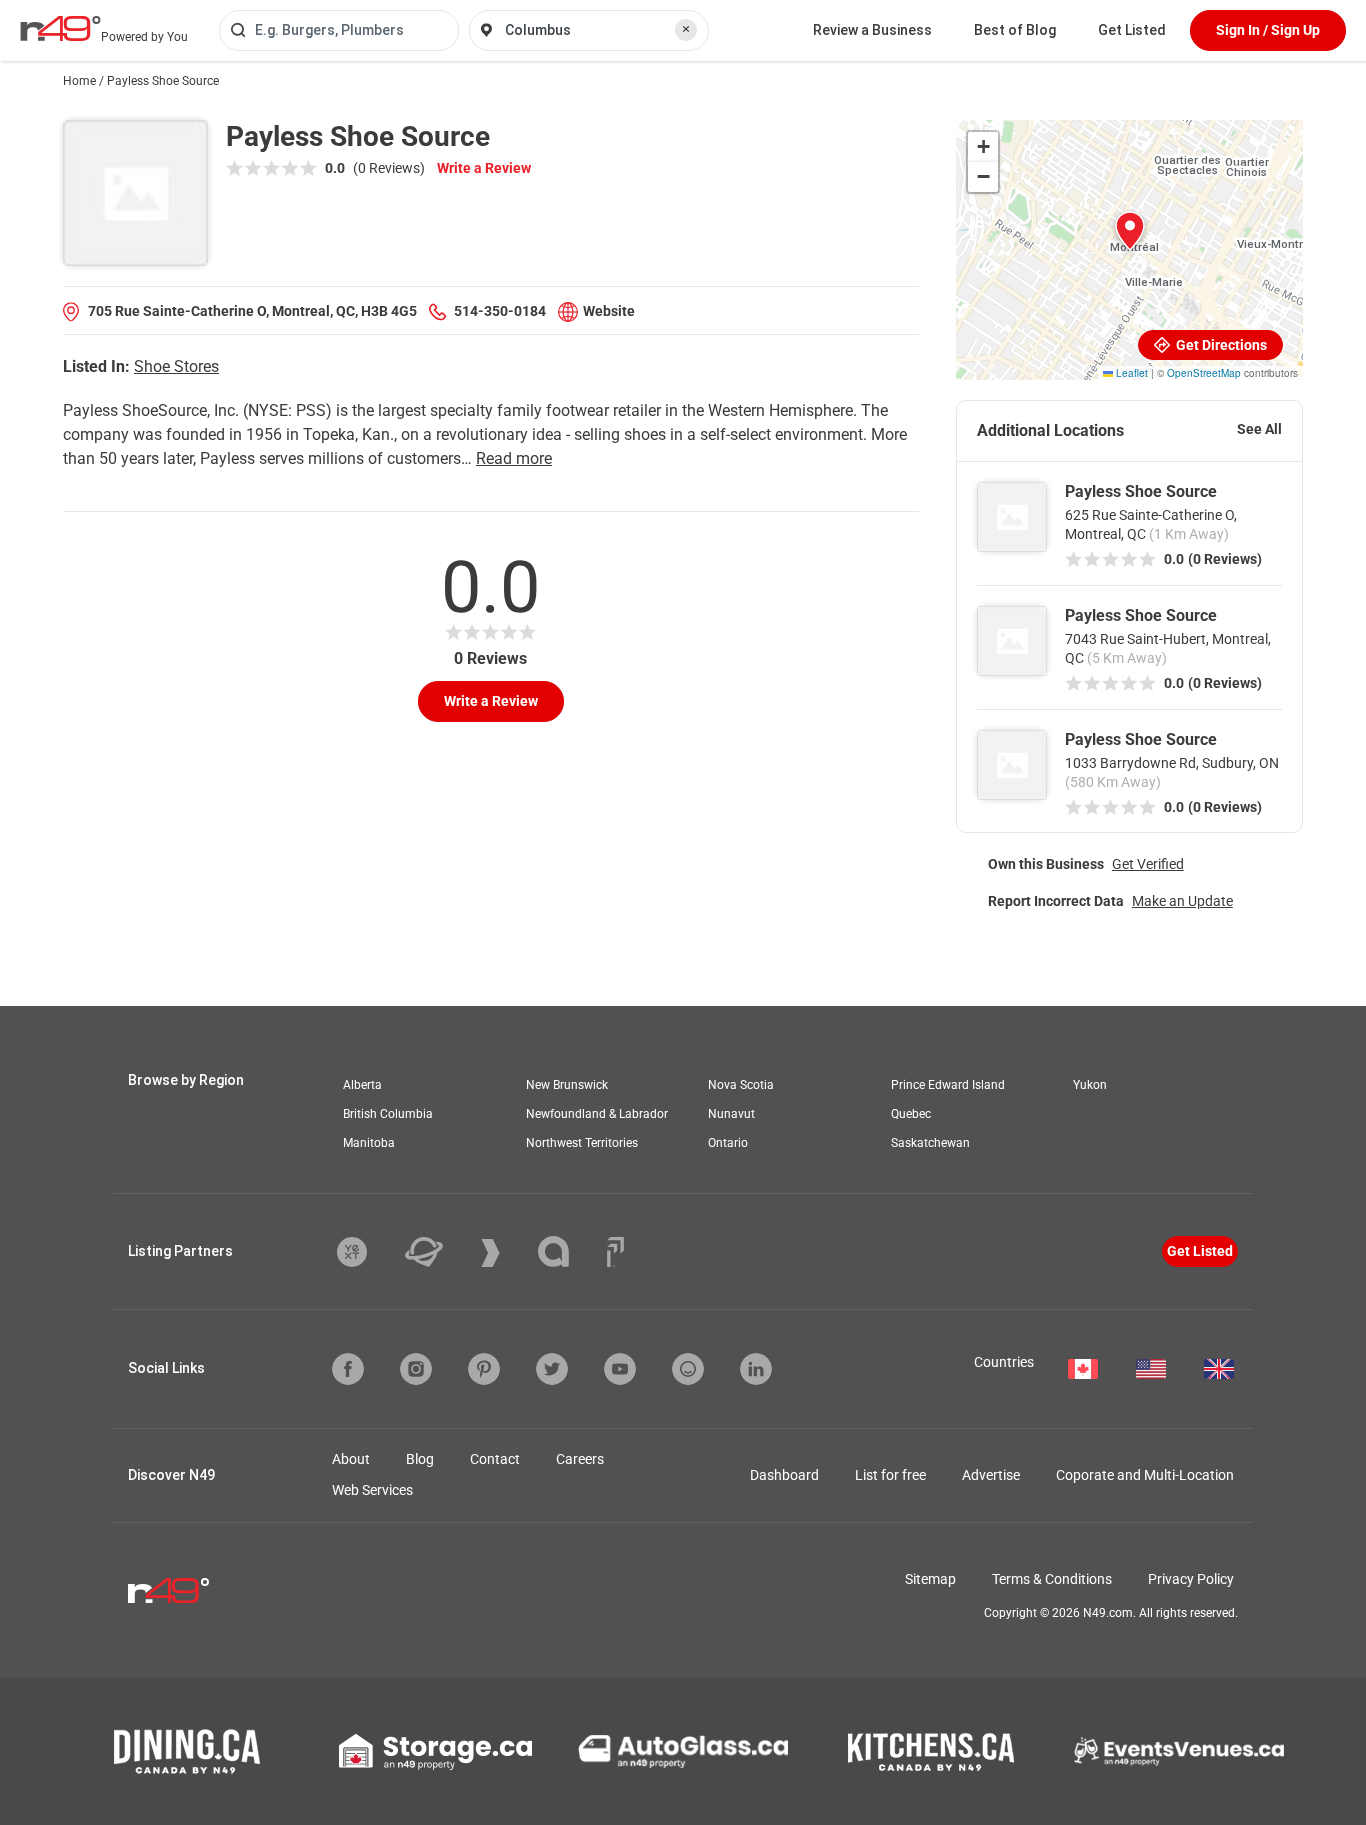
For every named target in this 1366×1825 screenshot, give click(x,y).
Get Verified (1148, 864)
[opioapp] (688, 1369)
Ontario (728, 1143)
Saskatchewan (930, 1143)
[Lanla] (568, 1251)
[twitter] (552, 1369)
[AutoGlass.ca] (683, 1751)
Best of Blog (1015, 30)
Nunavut (731, 1114)
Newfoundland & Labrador (597, 1114)
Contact (495, 1459)
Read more (514, 458)
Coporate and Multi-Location (1145, 1475)
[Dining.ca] (187, 1751)
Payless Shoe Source (1141, 491)
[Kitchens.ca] (931, 1752)
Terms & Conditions (1052, 1579)
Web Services (372, 1490)
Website (609, 311)
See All (1259, 429)
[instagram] (416, 1369)
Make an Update (1182, 901)
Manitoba (369, 1143)
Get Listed (1132, 30)
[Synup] (505, 1253)
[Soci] (615, 1252)
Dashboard (784, 1475)
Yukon (1090, 1085)
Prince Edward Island (948, 1085)
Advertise (991, 1475)
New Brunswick (567, 1085)
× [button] (686, 29)
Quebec (911, 1114)
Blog (420, 1459)
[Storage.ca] (435, 1752)
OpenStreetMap (1204, 373)
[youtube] (620, 1369)
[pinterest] (484, 1369)
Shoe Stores (176, 366)
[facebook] (348, 1369)
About (351, 1459)
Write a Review (484, 168)
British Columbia (388, 1114)
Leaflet (1130, 373)
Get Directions (1220, 345)
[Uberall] (439, 1252)
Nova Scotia (741, 1085)
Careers (580, 1459)
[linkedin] (756, 1369)
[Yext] (367, 1252)
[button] (1130, 231)
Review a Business (872, 30)
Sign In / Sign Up (1268, 30)
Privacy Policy (1191, 1579)
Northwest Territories (582, 1143)
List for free (890, 1475)
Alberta (362, 1085)
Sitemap (930, 1579)
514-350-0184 (500, 311)
